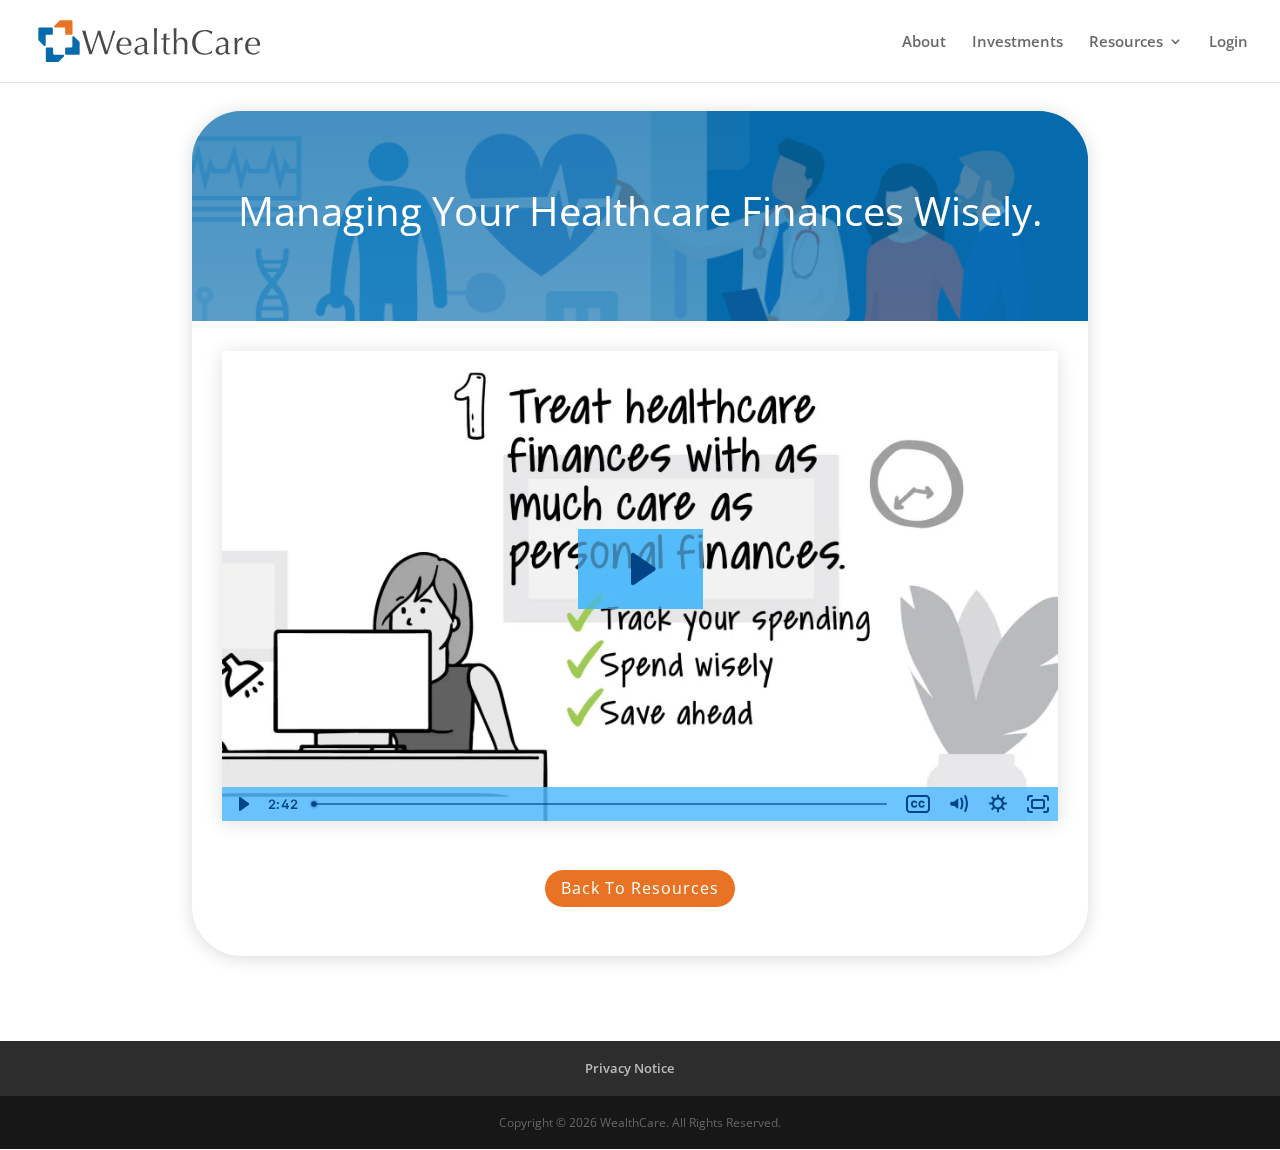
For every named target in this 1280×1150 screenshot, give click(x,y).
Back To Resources (640, 888)
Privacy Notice (629, 1068)
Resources (1126, 42)
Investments (1017, 42)
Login (1228, 42)
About (924, 42)
